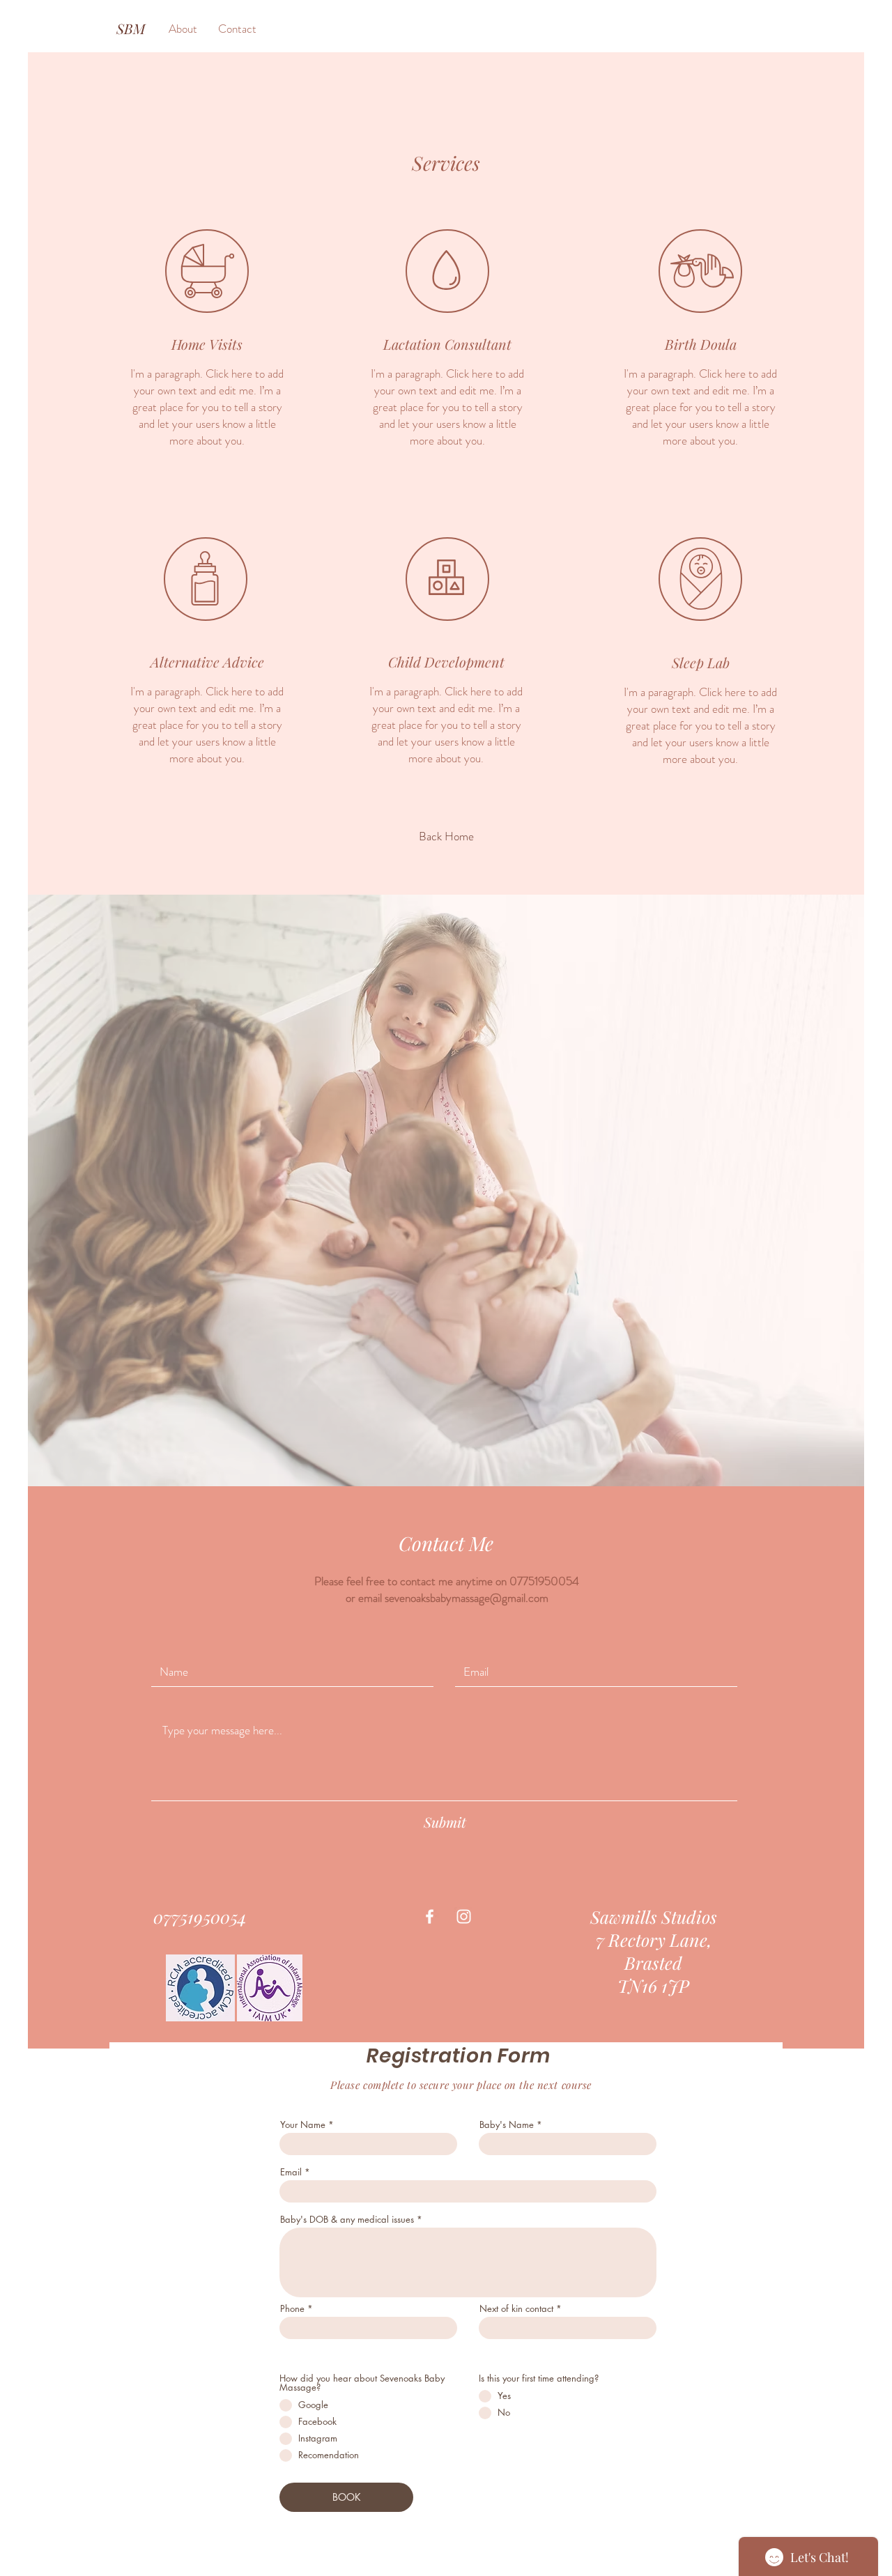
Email (291, 2172)
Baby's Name (507, 2125)
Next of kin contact (516, 2309)
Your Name (304, 2125)
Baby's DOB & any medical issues (348, 2220)
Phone (294, 2309)
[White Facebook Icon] (430, 1916)
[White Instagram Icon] (464, 1916)
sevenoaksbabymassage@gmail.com (467, 1598)
